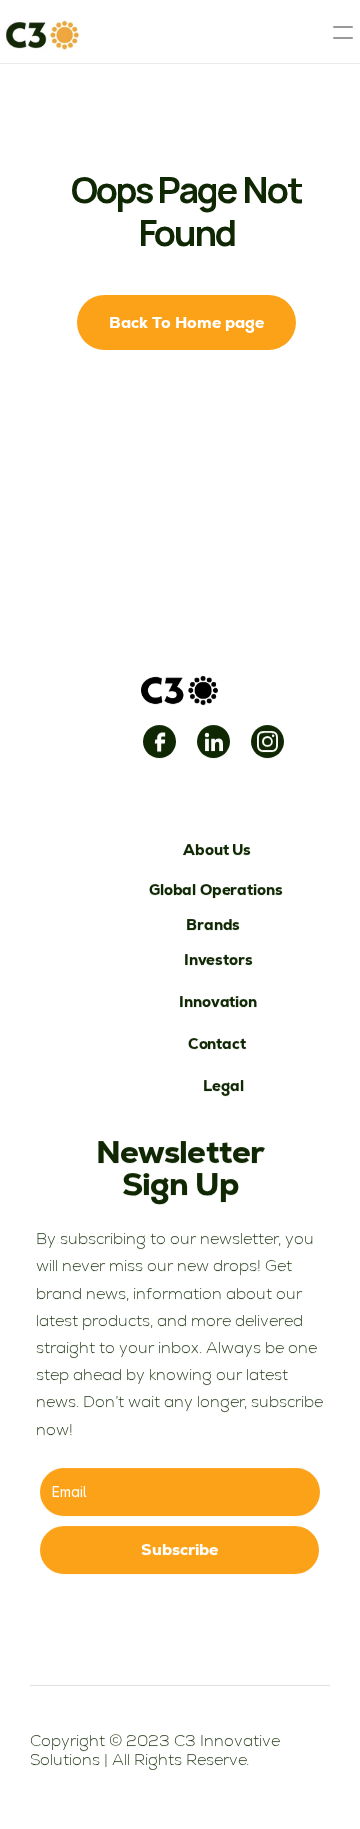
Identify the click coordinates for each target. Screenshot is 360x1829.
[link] (159, 741)
